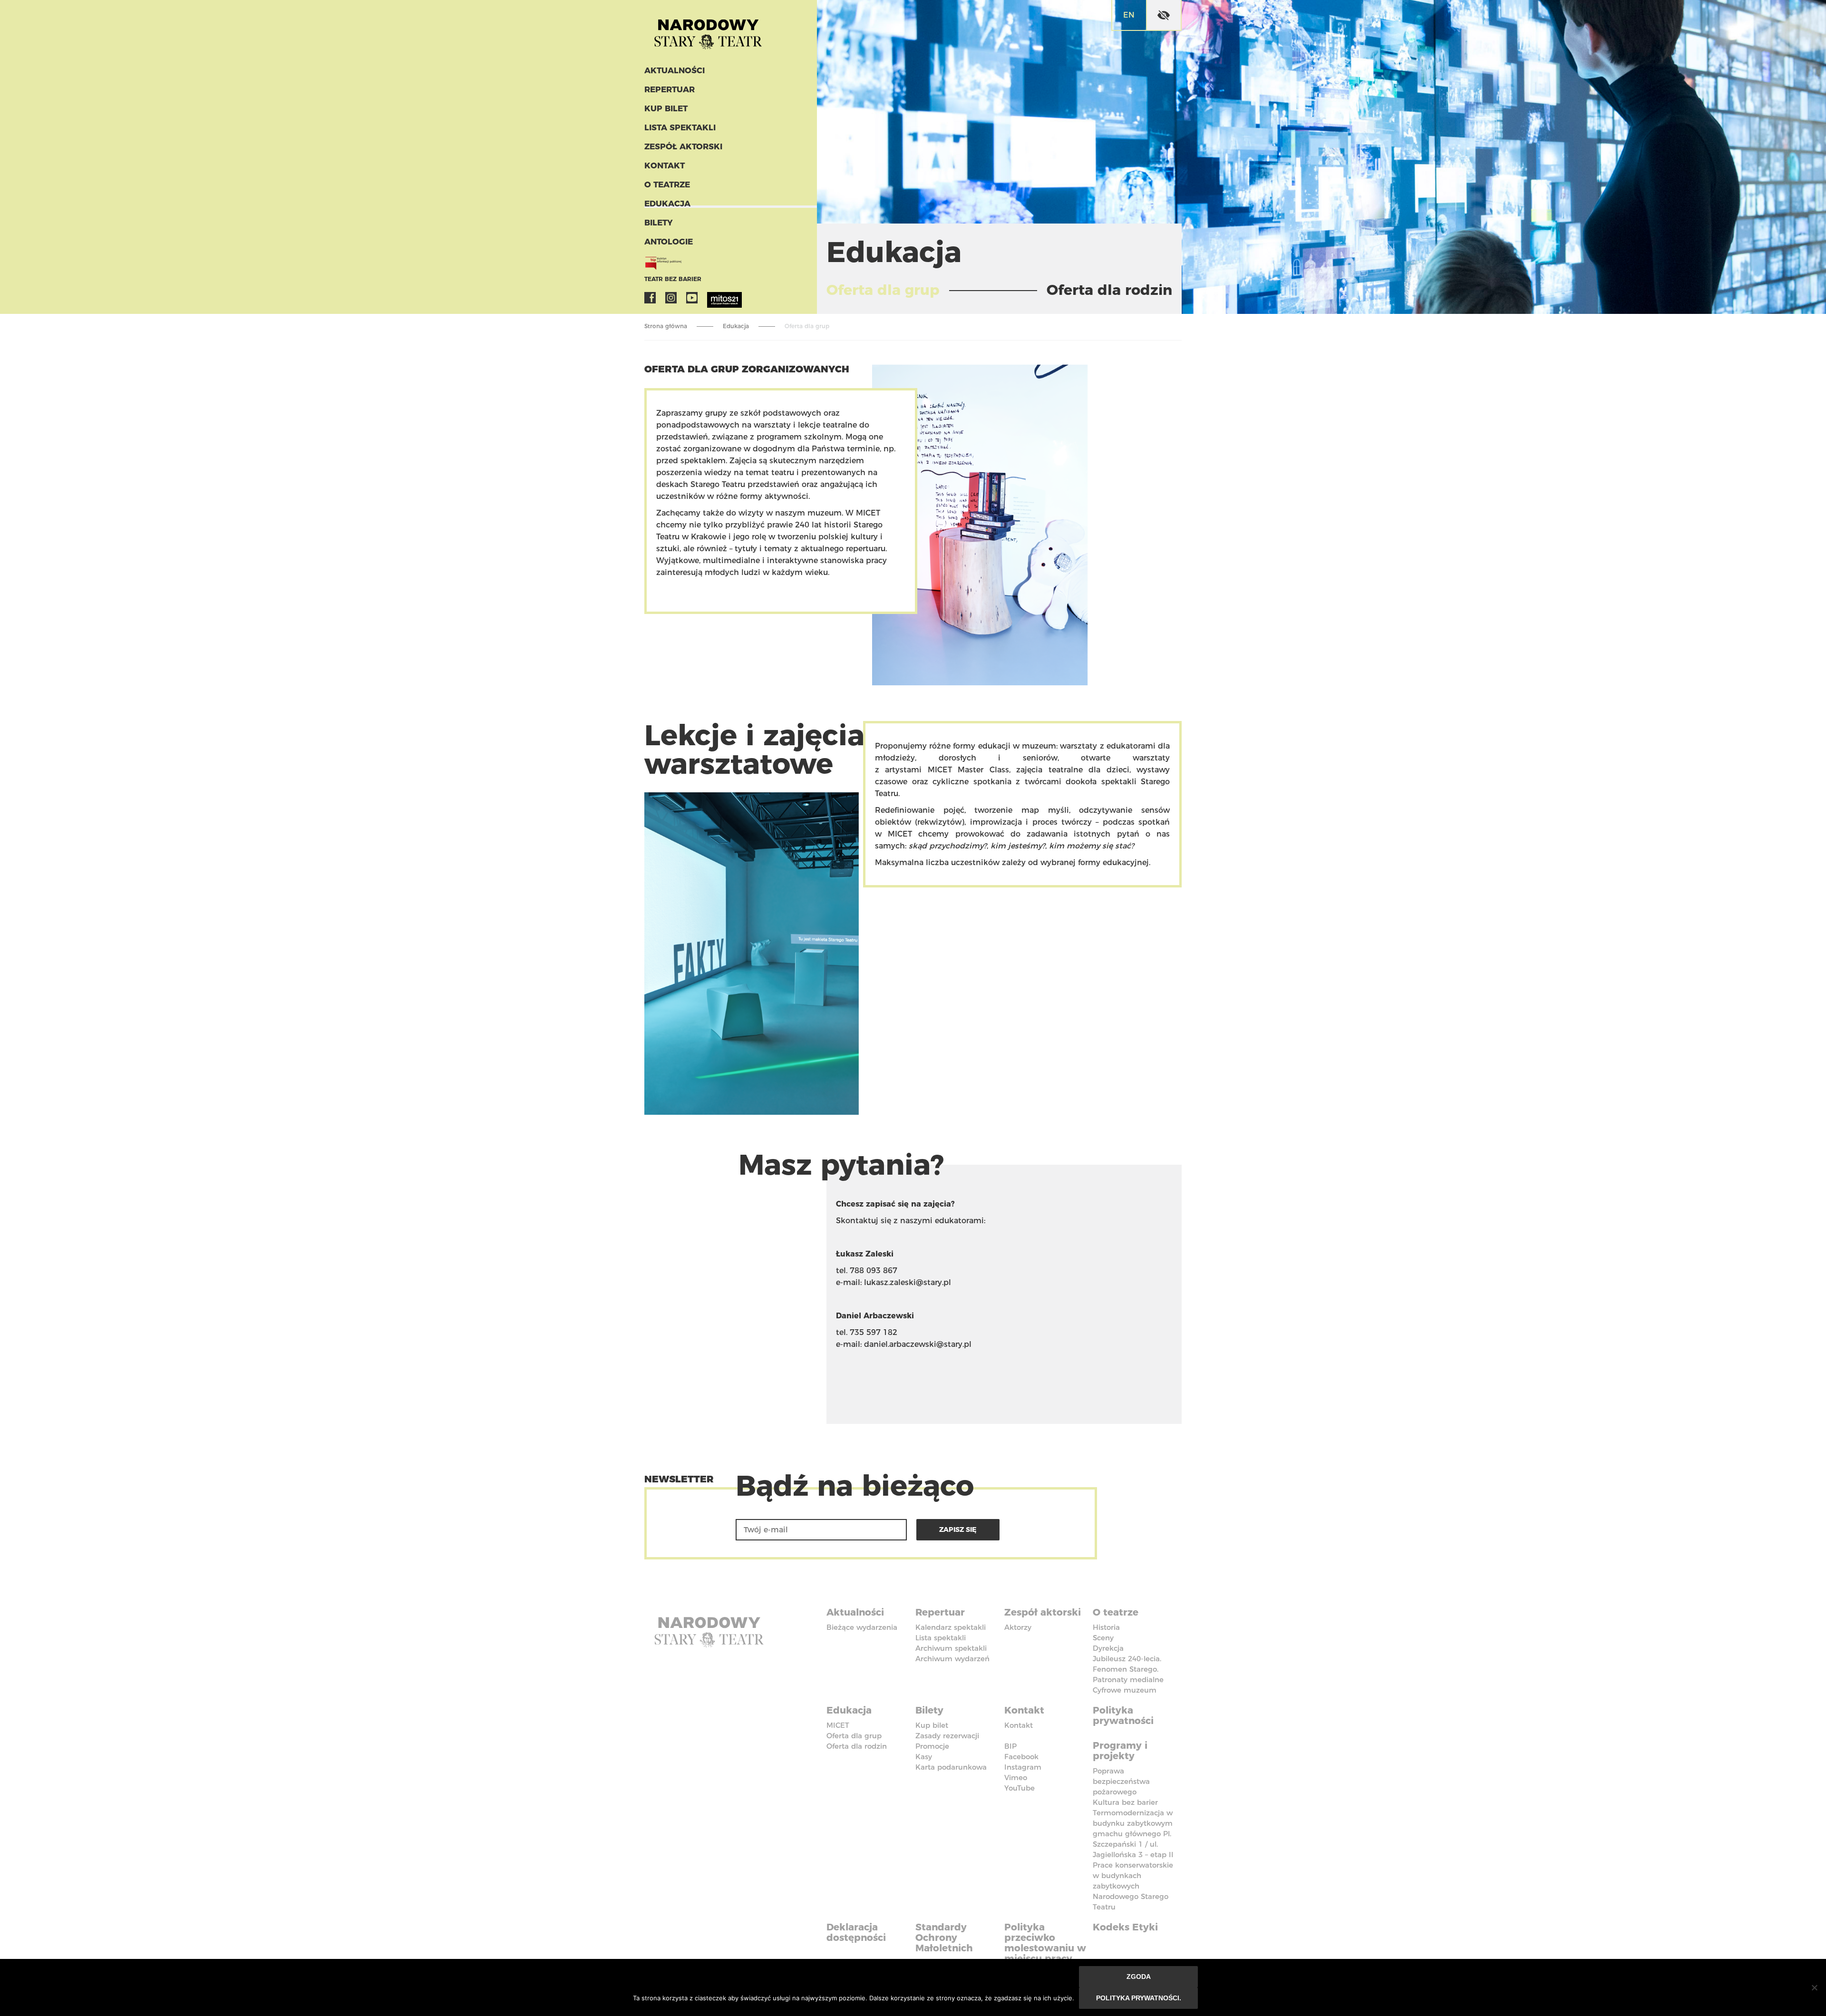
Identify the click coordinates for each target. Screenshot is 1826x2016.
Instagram (671, 298)
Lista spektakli (680, 127)
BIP (1010, 1746)
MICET (838, 1725)
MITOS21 (713, 298)
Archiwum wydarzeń (952, 1659)
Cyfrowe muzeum (1125, 1690)
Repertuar (670, 89)
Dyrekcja (1108, 1648)
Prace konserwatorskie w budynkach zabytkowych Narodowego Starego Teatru (1133, 1886)
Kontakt (665, 166)
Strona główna (666, 326)
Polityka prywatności (1123, 1715)
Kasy (924, 1757)
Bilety (659, 223)
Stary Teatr (708, 30)
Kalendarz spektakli (951, 1627)
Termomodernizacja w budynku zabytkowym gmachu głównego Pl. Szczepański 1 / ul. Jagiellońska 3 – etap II (1133, 1834)
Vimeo (1016, 1777)
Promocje (932, 1746)
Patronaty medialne (1128, 1680)
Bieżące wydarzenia (862, 1627)
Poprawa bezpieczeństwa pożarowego (1121, 1781)
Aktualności (675, 70)
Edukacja (667, 204)
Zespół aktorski (683, 146)
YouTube (692, 298)
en (1129, 15)
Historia (1106, 1627)
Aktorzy (1018, 1627)
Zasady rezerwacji (947, 1736)
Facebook (650, 298)
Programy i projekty (1120, 1751)
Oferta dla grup (854, 1736)
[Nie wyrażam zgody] (1814, 1987)
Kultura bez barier (1125, 1802)
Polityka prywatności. (1139, 1998)
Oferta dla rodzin (857, 1746)
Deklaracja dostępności (856, 1932)
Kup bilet (666, 108)
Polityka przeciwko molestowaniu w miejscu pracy (1045, 1943)
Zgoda (1139, 1977)
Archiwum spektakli (951, 1648)
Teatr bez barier (673, 279)
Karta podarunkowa (951, 1767)
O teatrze (667, 185)
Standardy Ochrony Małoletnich (944, 1938)
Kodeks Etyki (1125, 1927)
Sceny (1103, 1638)
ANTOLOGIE (669, 242)
